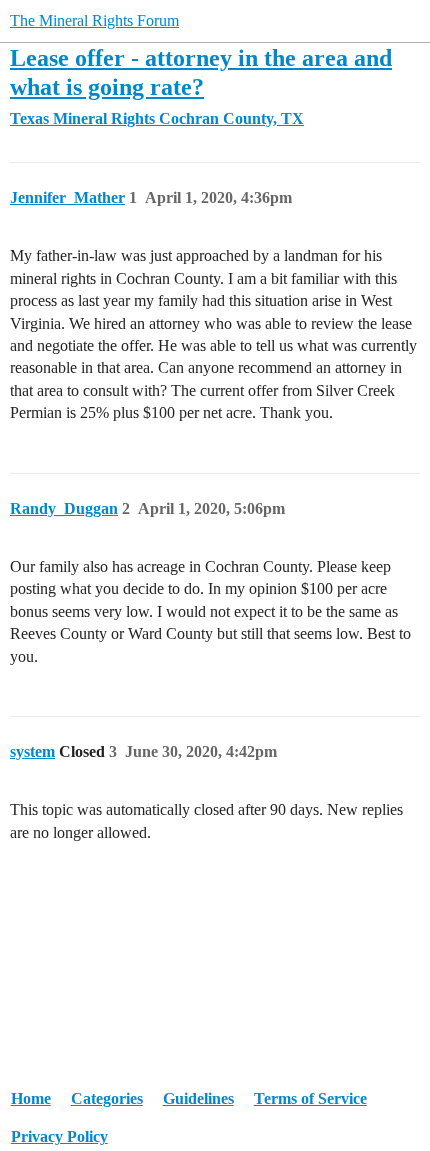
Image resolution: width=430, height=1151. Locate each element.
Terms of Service (310, 1098)
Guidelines (198, 1098)
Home (31, 1098)
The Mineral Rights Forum (94, 20)
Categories (107, 1098)
